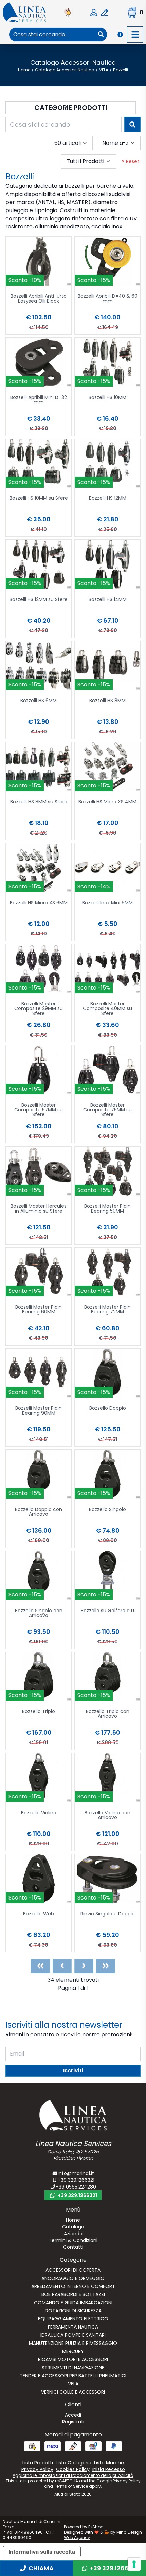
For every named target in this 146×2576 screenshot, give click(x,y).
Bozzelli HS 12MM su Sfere (39, 600)
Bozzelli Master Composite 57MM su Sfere (39, 1110)
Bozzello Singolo (107, 1510)
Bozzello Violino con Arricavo (107, 1815)
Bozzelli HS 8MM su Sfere (39, 802)
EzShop (96, 2527)
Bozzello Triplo (39, 1712)
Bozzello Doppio (108, 1409)
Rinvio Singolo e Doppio (108, 1914)
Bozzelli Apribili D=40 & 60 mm (108, 299)
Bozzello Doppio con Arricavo (39, 1512)
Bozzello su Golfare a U (107, 1611)
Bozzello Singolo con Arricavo (39, 1613)
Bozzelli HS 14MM (108, 600)
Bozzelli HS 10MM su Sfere (39, 499)
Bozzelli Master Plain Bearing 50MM (107, 1209)
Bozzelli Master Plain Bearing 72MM (107, 1310)
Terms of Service (71, 2486)
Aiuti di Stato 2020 (73, 2494)
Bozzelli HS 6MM (39, 701)
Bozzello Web (39, 1914)
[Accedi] (94, 13)
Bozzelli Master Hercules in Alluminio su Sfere (39, 1209)
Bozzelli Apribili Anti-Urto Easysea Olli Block (39, 299)
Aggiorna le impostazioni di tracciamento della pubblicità (73, 2475)
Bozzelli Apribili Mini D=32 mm (39, 400)
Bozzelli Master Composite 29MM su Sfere (39, 1009)
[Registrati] (105, 13)
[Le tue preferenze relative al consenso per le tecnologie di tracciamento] (134, 2564)
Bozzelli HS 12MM (108, 499)
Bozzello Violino (39, 1813)
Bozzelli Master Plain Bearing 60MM (39, 1310)
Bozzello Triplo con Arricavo (108, 1714)
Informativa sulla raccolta (42, 2552)
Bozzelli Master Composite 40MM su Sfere (107, 1009)
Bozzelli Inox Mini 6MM (107, 903)
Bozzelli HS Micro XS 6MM (39, 903)
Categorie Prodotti (71, 108)
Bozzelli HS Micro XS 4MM (107, 802)
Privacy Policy (127, 2481)
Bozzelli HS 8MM (107, 701)
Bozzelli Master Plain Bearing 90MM (39, 1411)
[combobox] (52, 35)
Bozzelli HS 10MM (107, 398)
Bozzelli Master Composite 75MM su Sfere (107, 1110)
